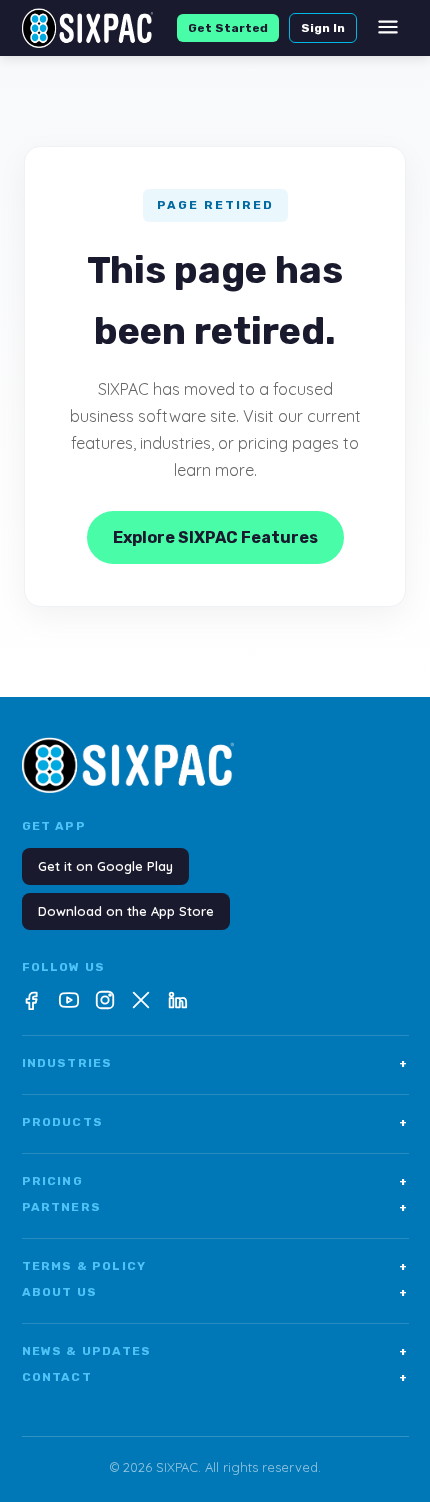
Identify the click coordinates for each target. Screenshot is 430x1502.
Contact (215, 1377)
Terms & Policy (215, 1266)
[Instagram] (105, 1000)
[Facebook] (33, 1000)
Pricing (215, 1181)
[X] (141, 1000)
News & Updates (215, 1351)
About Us (215, 1292)
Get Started (228, 28)
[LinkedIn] (177, 1000)
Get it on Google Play (105, 866)
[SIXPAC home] (87, 28)
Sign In (323, 28)
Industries (215, 1063)
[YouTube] (69, 1000)
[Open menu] (388, 28)
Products (215, 1122)
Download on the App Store (126, 911)
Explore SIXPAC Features (215, 537)
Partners (215, 1207)
